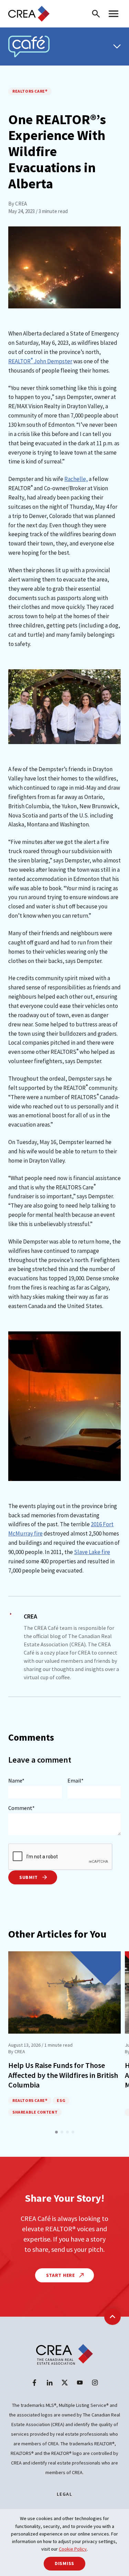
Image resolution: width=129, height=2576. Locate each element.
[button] (56, 2132)
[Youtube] (80, 2383)
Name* (16, 1780)
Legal (64, 2494)
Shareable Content (35, 2112)
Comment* (21, 1808)
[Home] (29, 14)
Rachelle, (76, 479)
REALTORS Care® (30, 91)
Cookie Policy (73, 2549)
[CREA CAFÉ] (29, 46)
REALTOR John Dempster (40, 361)
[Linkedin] (50, 2383)
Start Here (61, 2275)
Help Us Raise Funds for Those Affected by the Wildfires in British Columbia (63, 2075)
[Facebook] (34, 2383)
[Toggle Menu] (117, 46)
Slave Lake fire (92, 1552)
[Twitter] (65, 2383)
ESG (61, 2100)
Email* (76, 1780)
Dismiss (64, 2563)
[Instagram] (95, 2383)
